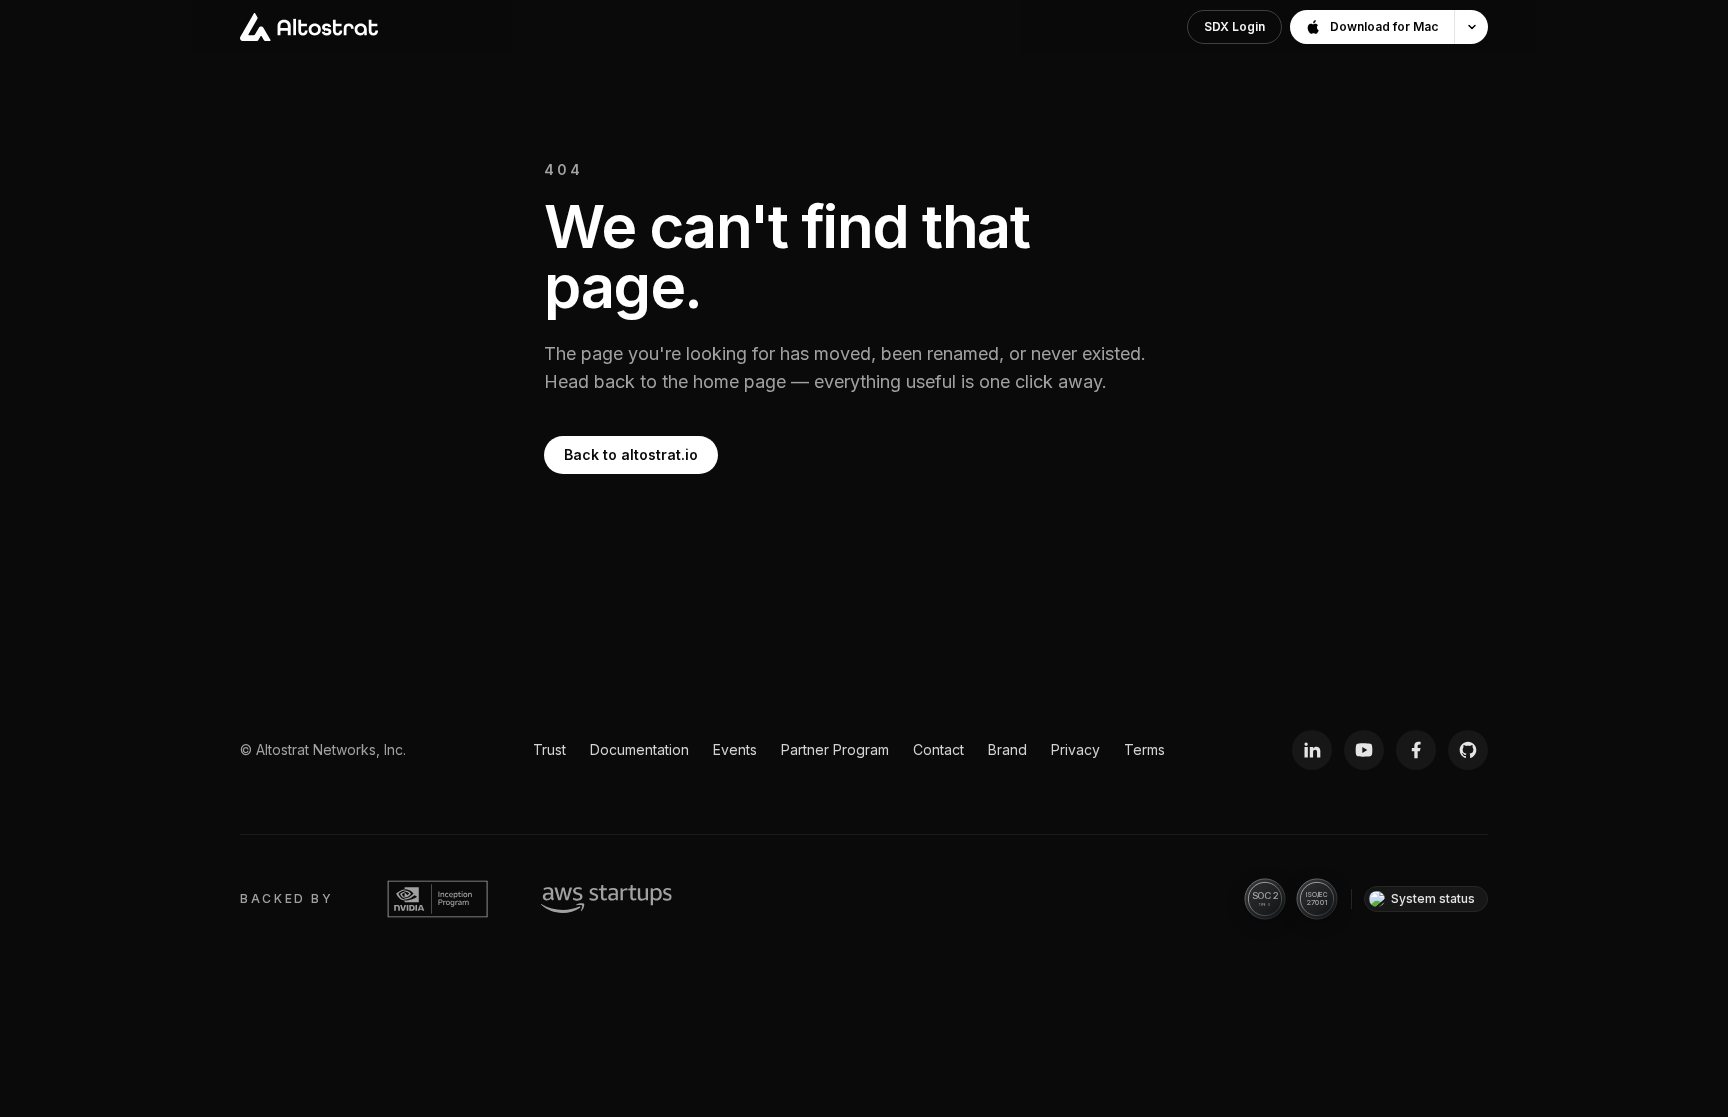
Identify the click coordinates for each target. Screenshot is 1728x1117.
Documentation (639, 749)
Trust (549, 749)
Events (735, 749)
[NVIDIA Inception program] (437, 899)
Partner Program (835, 749)
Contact (938, 749)
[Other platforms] (1471, 27)
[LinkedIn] (1312, 750)
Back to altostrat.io (631, 454)
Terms (1144, 749)
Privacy (1075, 749)
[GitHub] (1468, 750)
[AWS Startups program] (606, 899)
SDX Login (1234, 26)
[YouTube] (1364, 750)
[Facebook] (1416, 750)
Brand (1007, 749)
